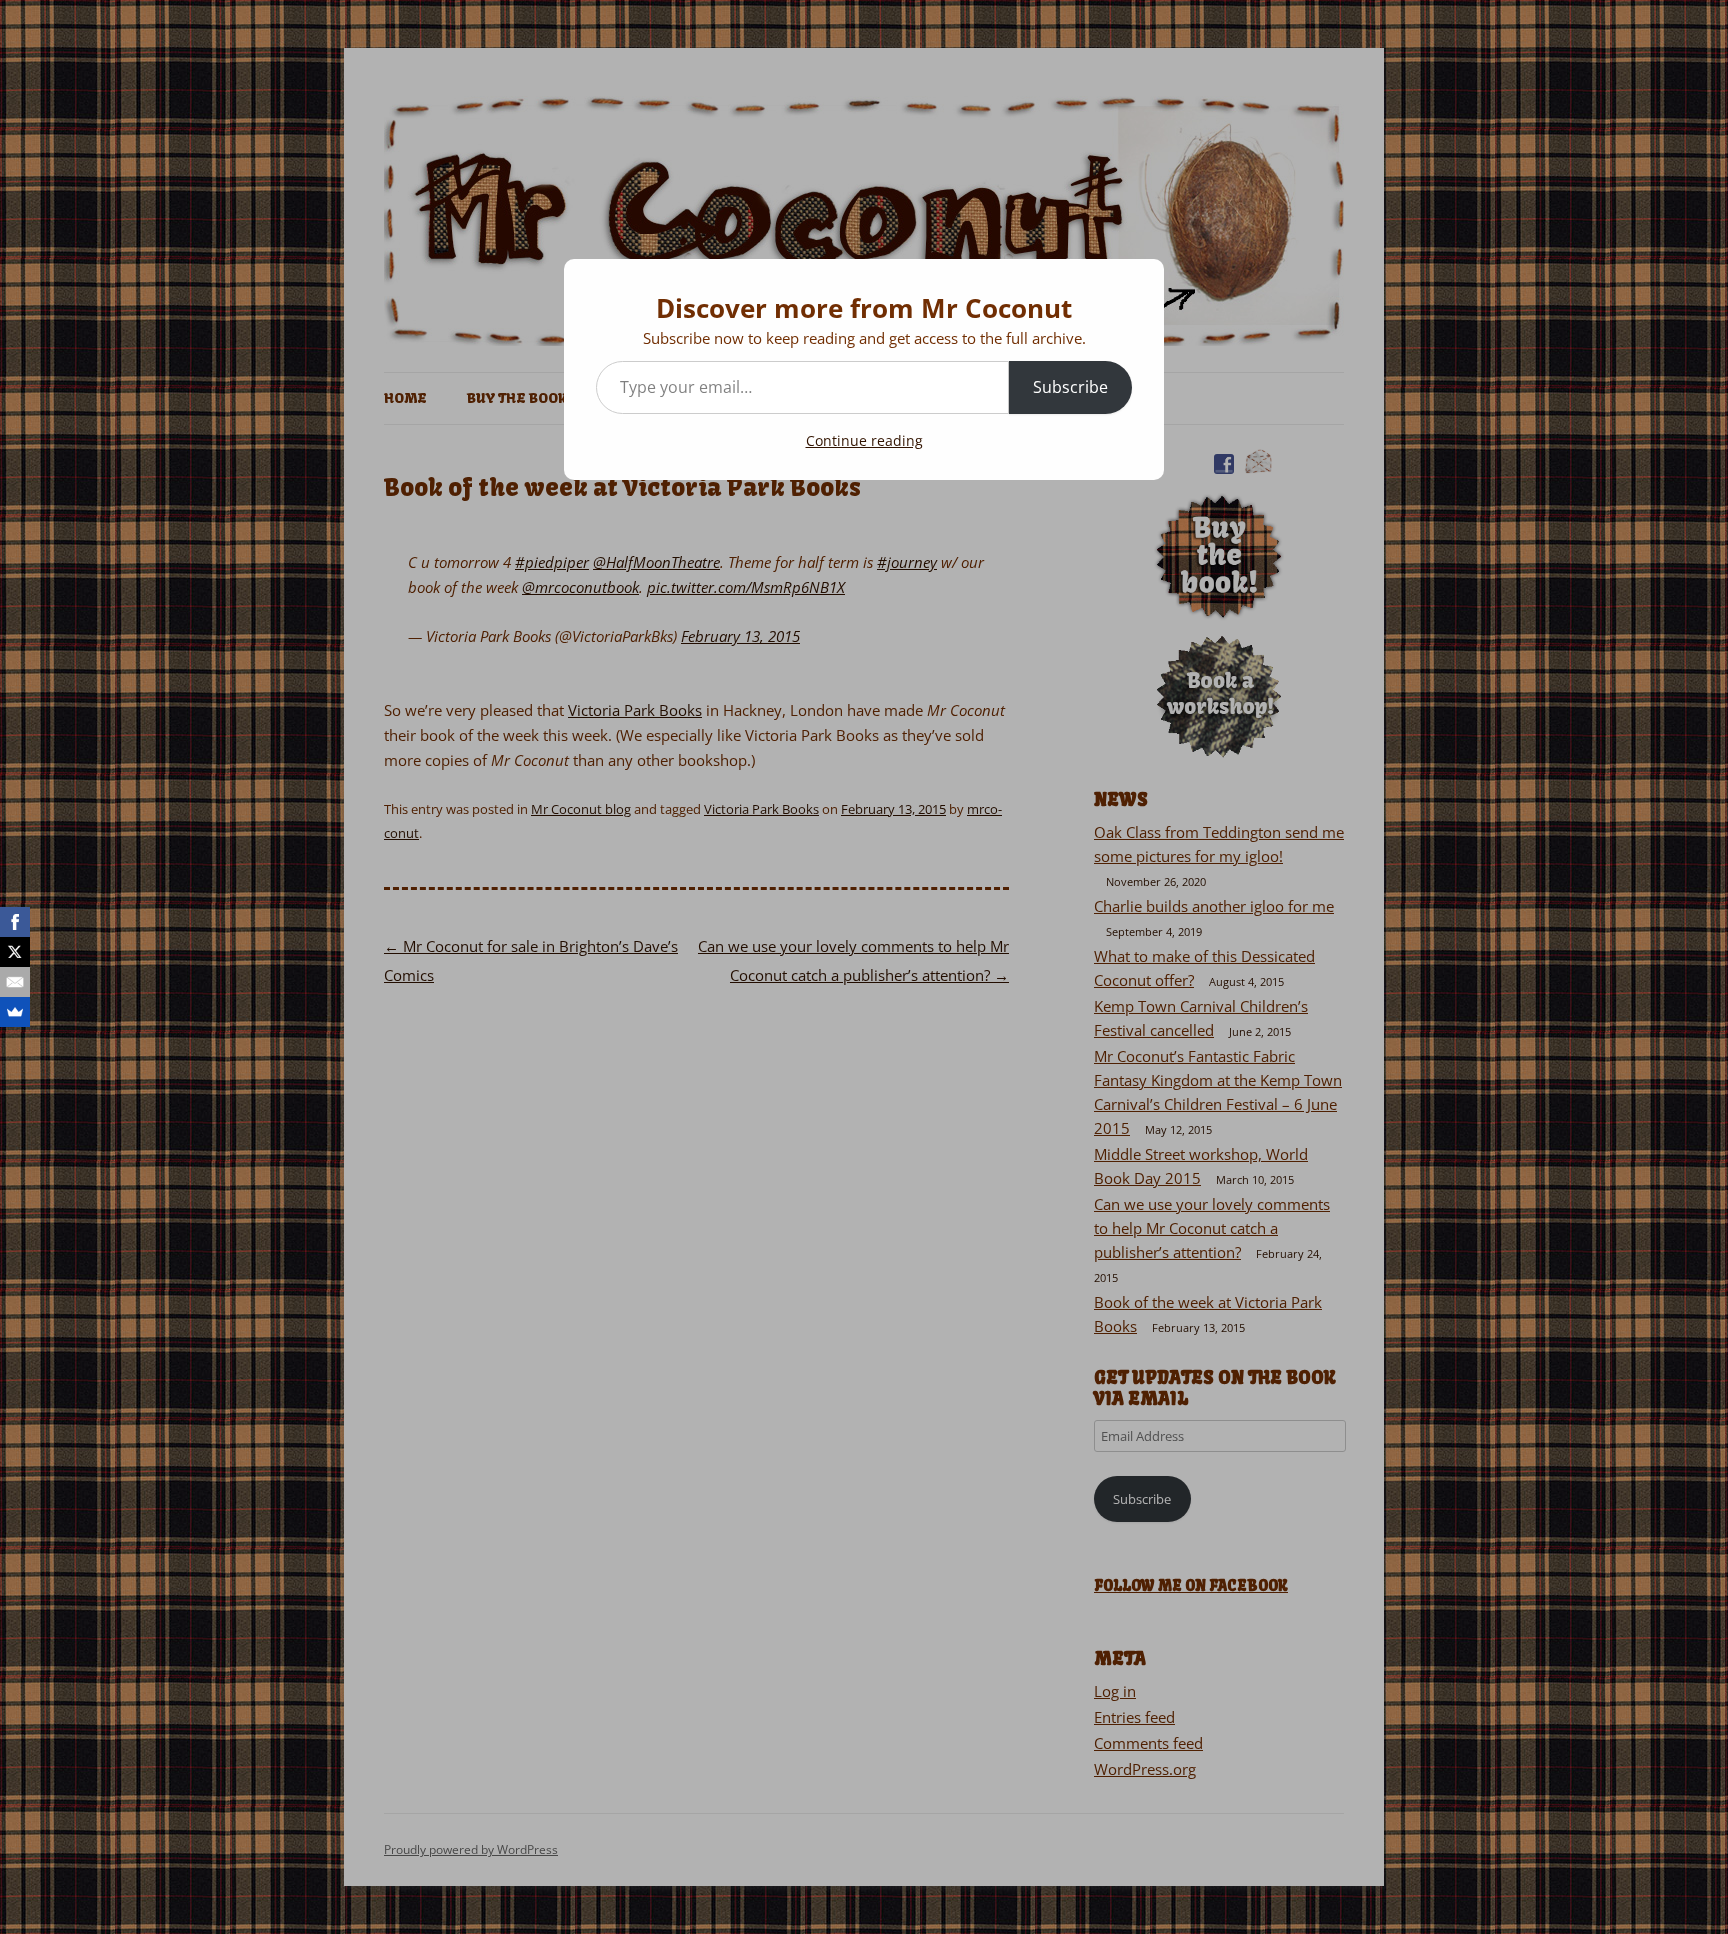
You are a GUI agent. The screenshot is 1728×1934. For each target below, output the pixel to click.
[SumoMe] (15, 1012)
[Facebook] (15, 922)
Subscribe (1070, 387)
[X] (15, 952)
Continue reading (864, 440)
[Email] (15, 982)
